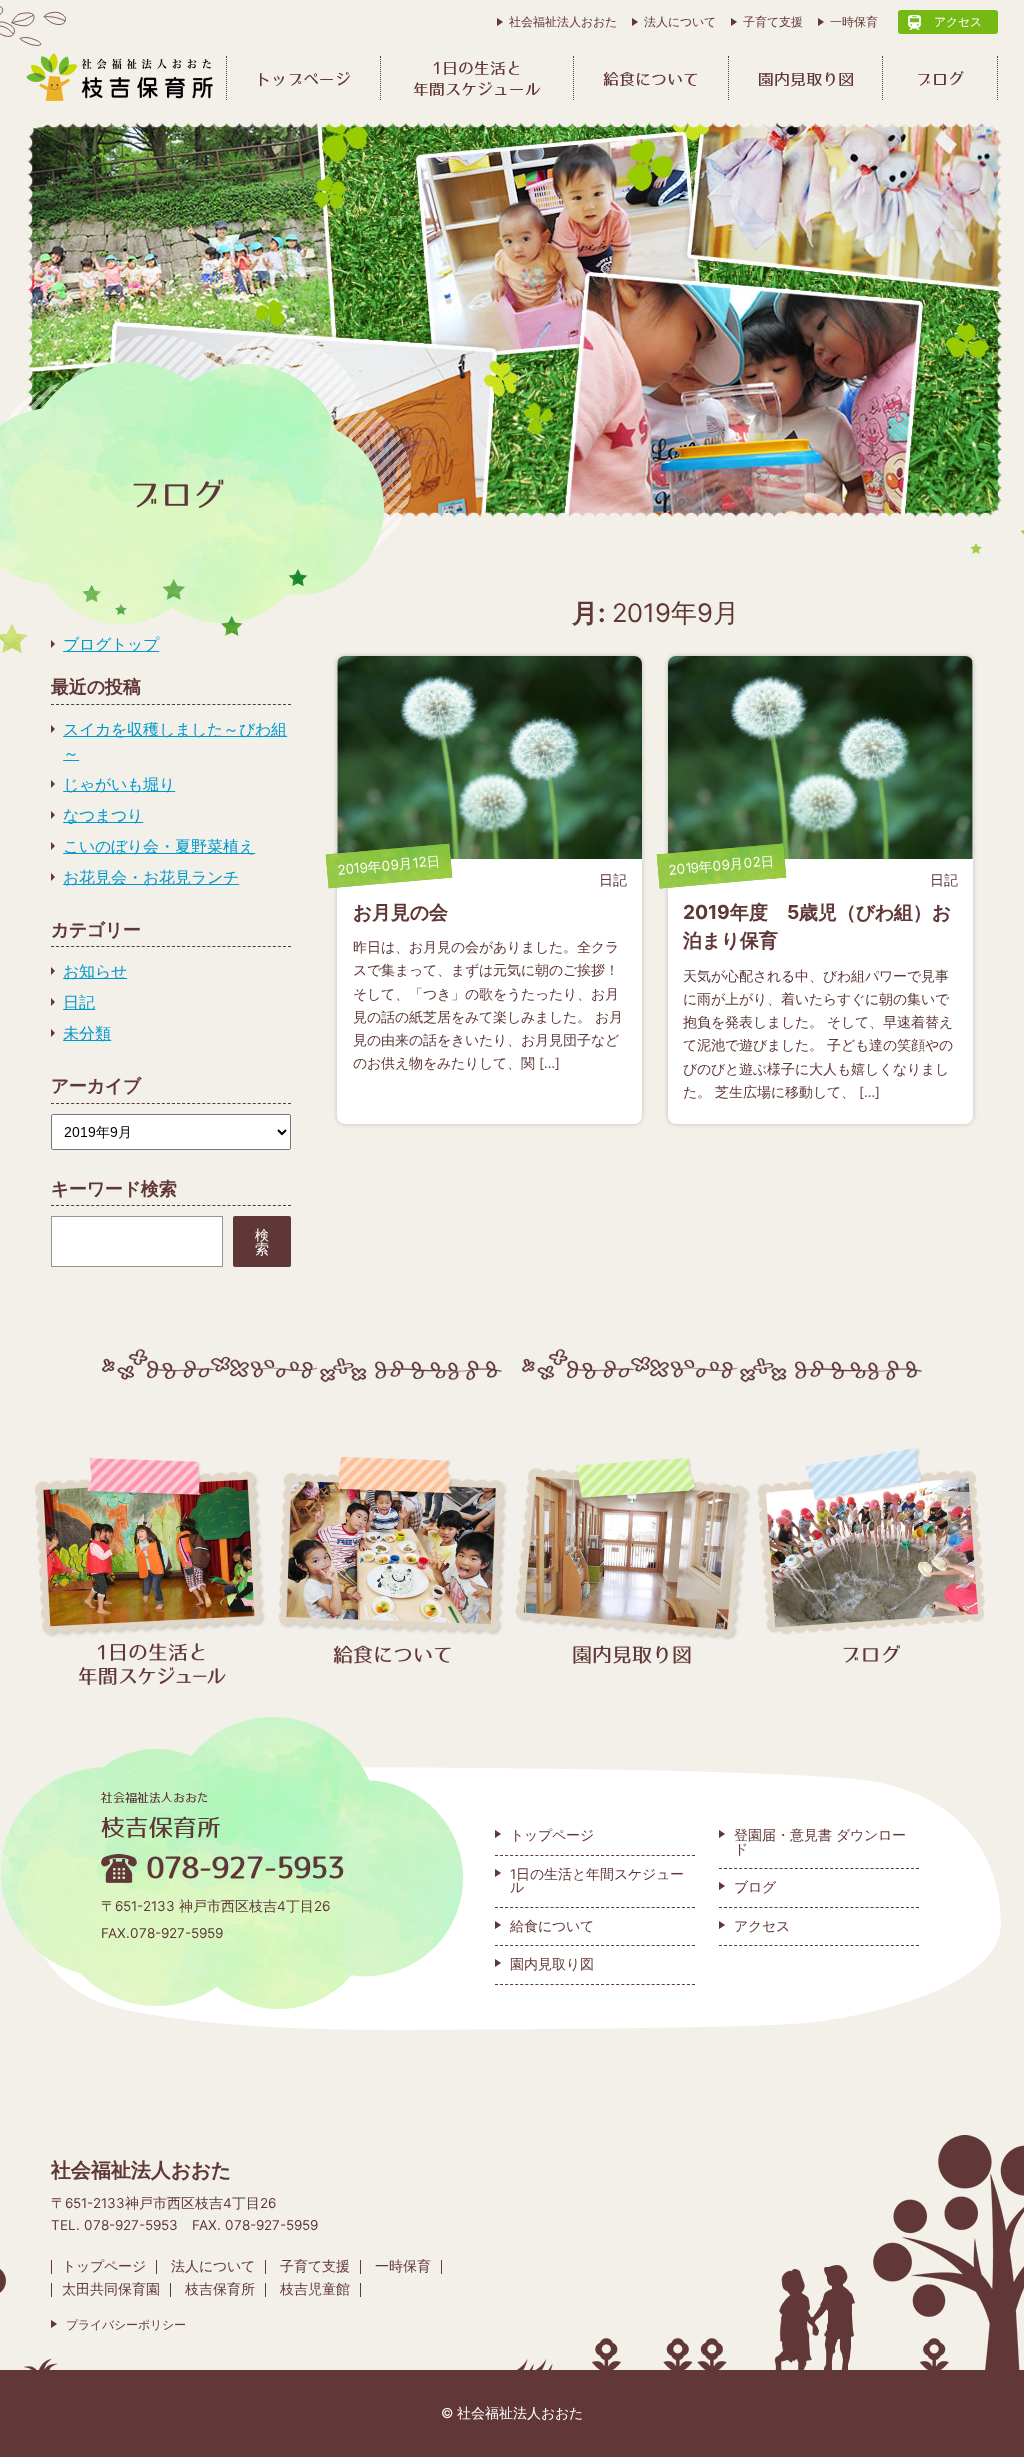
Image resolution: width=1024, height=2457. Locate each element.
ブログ (940, 79)
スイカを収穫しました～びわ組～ (175, 741)
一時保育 (854, 21)
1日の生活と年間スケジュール (477, 78)
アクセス (958, 21)
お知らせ (95, 971)
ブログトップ (111, 644)
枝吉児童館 (315, 2289)
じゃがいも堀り (119, 784)
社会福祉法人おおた (563, 21)
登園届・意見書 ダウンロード (820, 1842)
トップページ (303, 79)
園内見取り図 (806, 79)
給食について (651, 79)
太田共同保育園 (111, 2289)
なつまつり (103, 815)
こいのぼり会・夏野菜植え (159, 846)
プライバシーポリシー (126, 2325)
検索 (262, 1241)
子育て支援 (773, 21)
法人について (680, 21)
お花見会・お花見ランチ (151, 877)
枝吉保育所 (220, 2289)
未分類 (87, 1033)
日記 (79, 1002)
